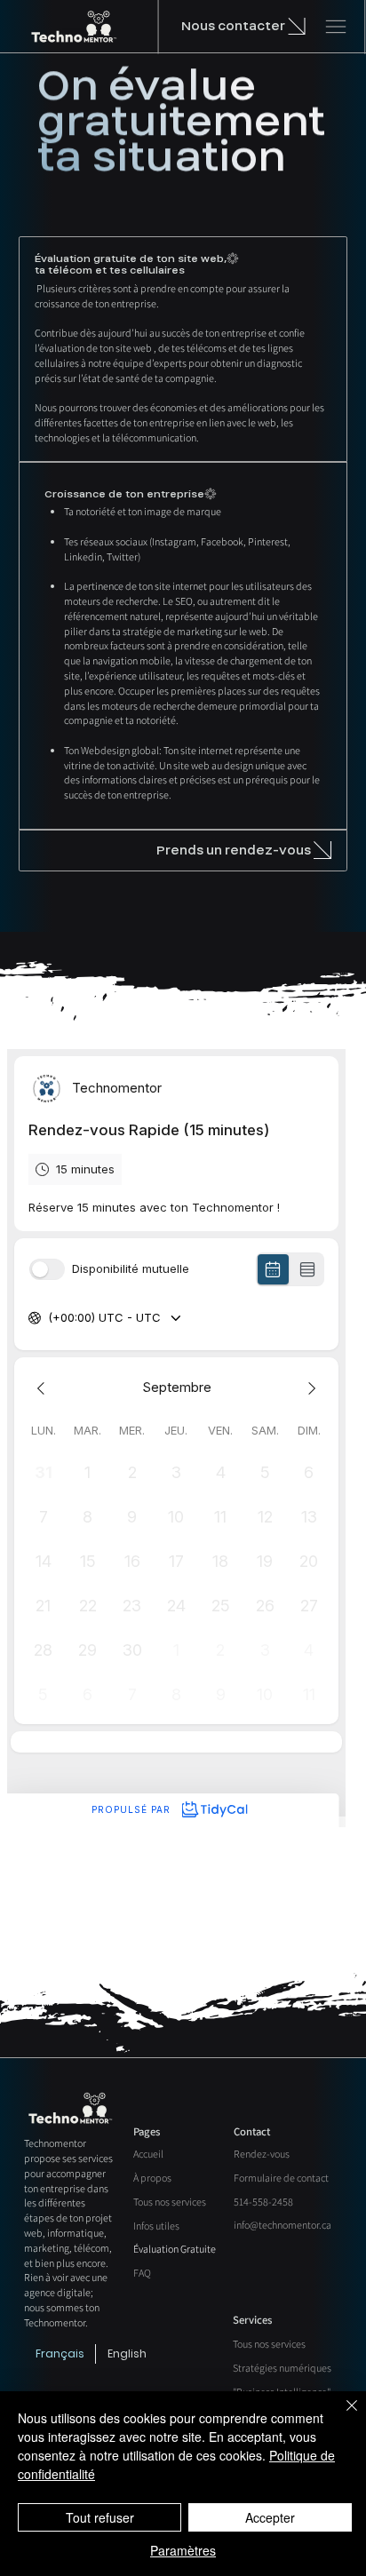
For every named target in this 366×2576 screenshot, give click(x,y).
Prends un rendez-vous (234, 851)
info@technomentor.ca (282, 2225)
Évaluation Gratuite (175, 2249)
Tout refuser (100, 2517)
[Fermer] (341, 2416)
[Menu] (336, 27)
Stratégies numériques (282, 2368)
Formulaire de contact (281, 2178)
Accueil (148, 2154)
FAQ (142, 2273)
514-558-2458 (263, 2202)
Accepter (270, 2517)
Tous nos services (170, 2202)
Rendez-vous (262, 2154)
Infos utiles (156, 2226)
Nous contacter (233, 26)
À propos (152, 2178)
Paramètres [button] (183, 2550)
